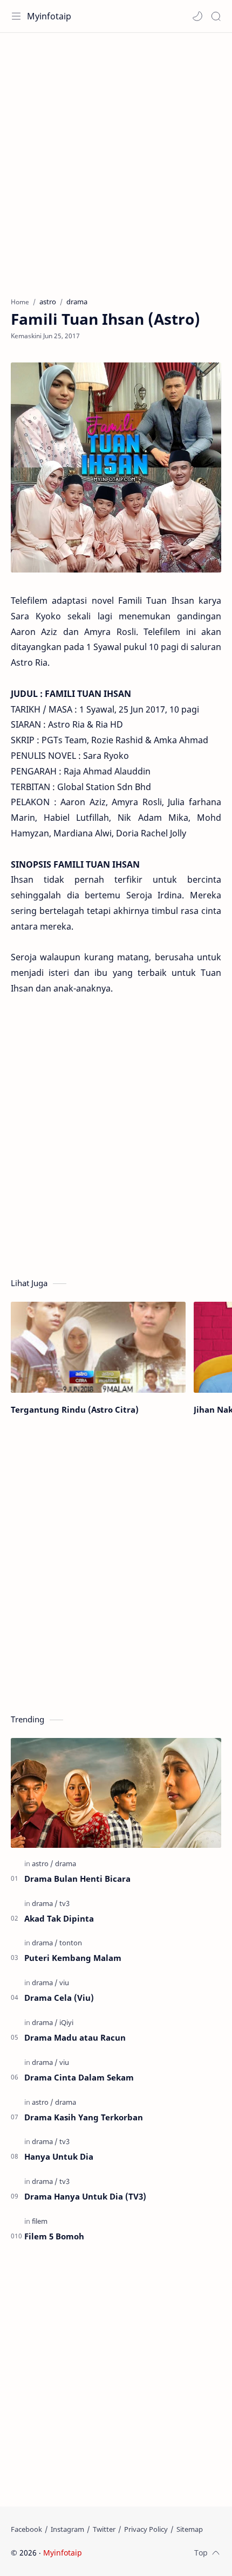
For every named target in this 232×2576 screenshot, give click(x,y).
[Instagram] (67, 2529)
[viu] (64, 1982)
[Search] (216, 16)
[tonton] (71, 1943)
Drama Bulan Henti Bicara (77, 1879)
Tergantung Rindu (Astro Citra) (75, 1409)
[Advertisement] (116, 159)
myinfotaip (153, 2553)
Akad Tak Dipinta (59, 1918)
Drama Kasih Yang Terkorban (84, 2117)
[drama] (66, 1863)
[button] (197, 16)
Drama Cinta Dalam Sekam (79, 2077)
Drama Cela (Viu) (59, 1998)
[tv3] (64, 1903)
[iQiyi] (66, 2022)
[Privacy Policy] (146, 2529)
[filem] (40, 2221)
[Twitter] (104, 2529)
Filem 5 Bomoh (54, 2236)
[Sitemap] (190, 2529)
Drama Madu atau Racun (75, 2037)
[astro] (43, 1863)
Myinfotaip (49, 16)
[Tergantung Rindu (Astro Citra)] (98, 1348)
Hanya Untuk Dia (59, 2156)
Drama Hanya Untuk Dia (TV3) (85, 2196)
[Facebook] (26, 2529)
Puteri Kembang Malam (73, 1958)
